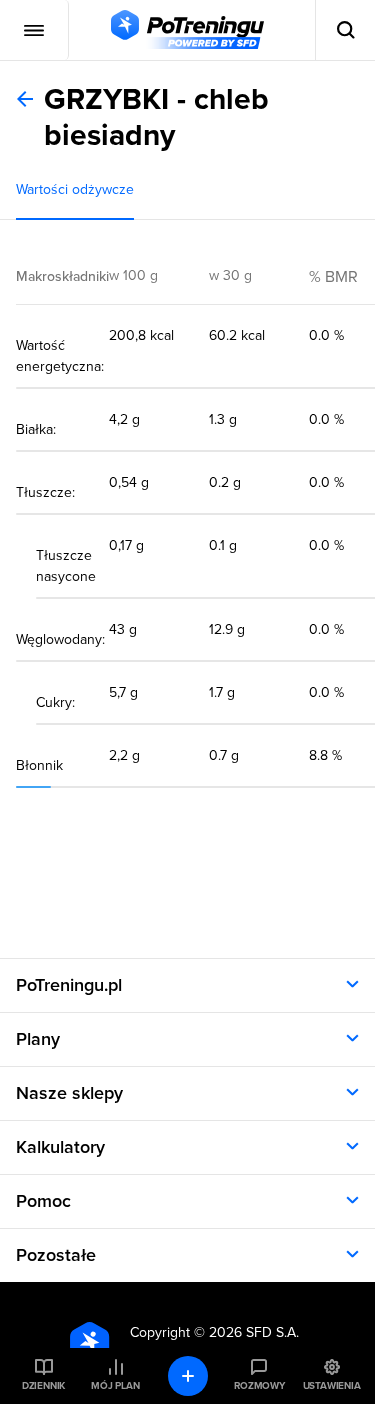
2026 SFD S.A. (254, 1332)
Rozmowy (259, 1386)
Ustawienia (332, 1386)
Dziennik (43, 1386)
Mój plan (115, 1386)
